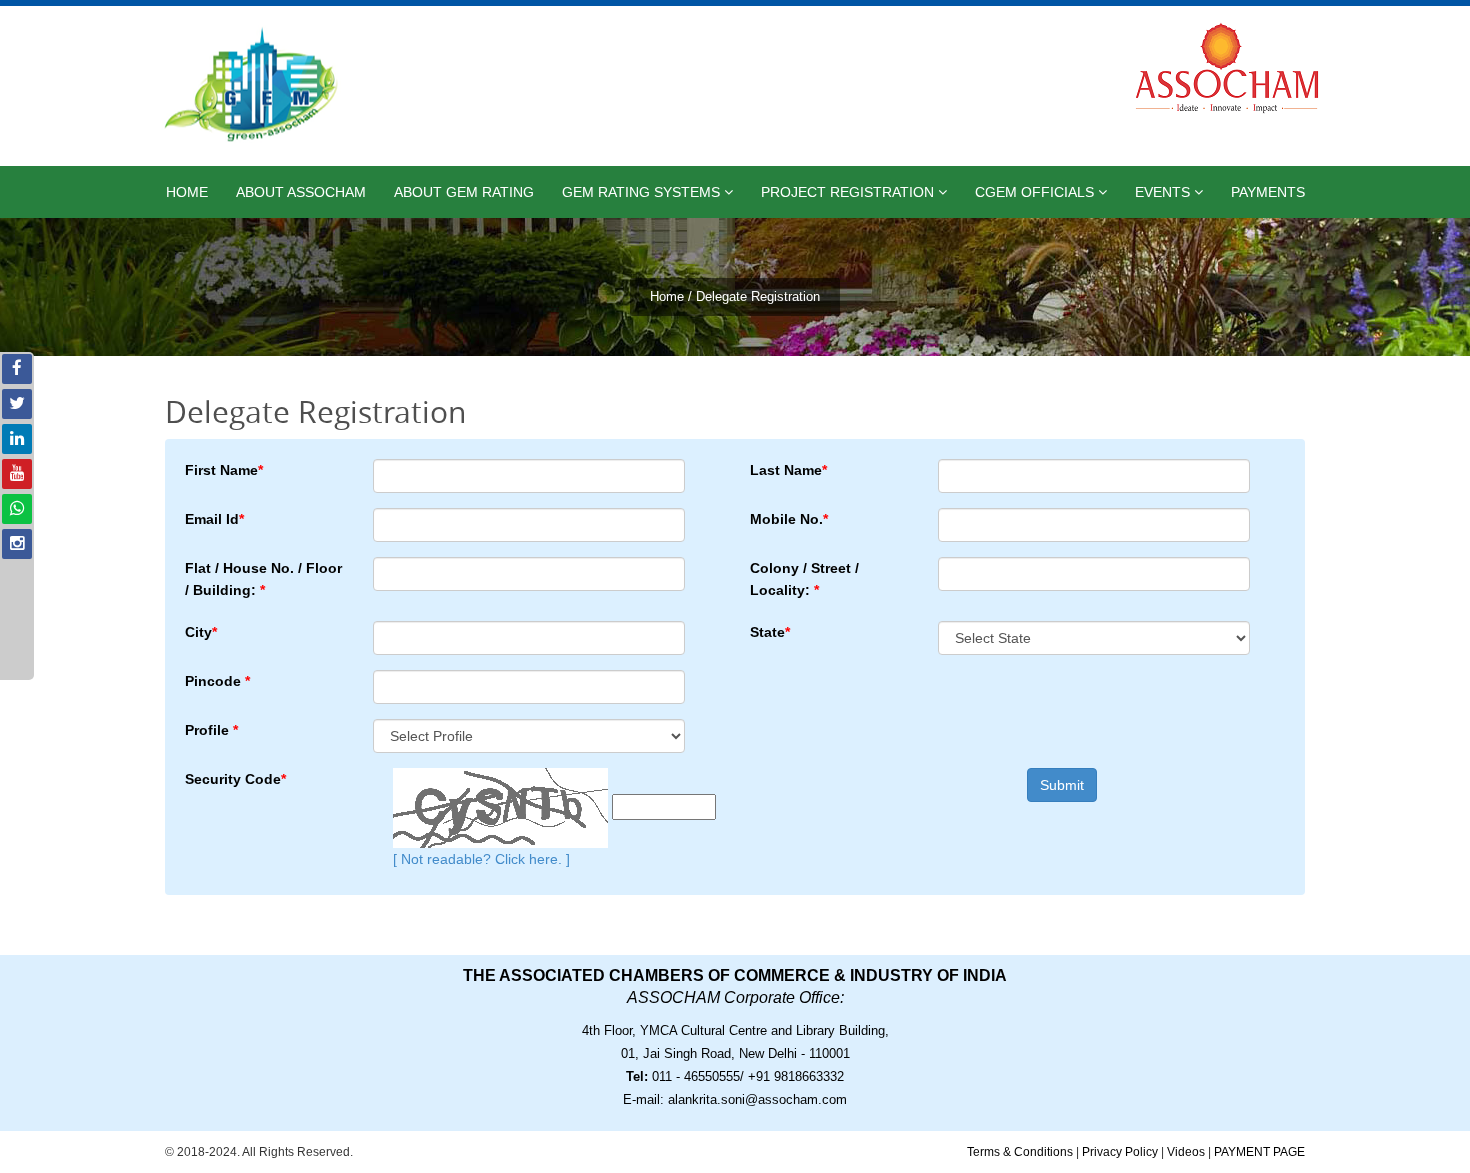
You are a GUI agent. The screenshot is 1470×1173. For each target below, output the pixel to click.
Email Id (214, 519)
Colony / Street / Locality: (804, 579)
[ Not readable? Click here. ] (481, 859)
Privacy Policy (1120, 1152)
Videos (1186, 1152)
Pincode (217, 681)
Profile (211, 730)
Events (1164, 192)
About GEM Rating (464, 192)
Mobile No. (789, 519)
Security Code (235, 779)
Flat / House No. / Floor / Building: (263, 579)
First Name (224, 470)
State (770, 632)
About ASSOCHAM (301, 192)
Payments (1268, 192)
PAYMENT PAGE (1259, 1152)
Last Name (788, 470)
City (201, 632)
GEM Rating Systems (643, 192)
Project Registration (849, 192)
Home (187, 192)
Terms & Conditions (1020, 1152)
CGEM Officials (1036, 192)
